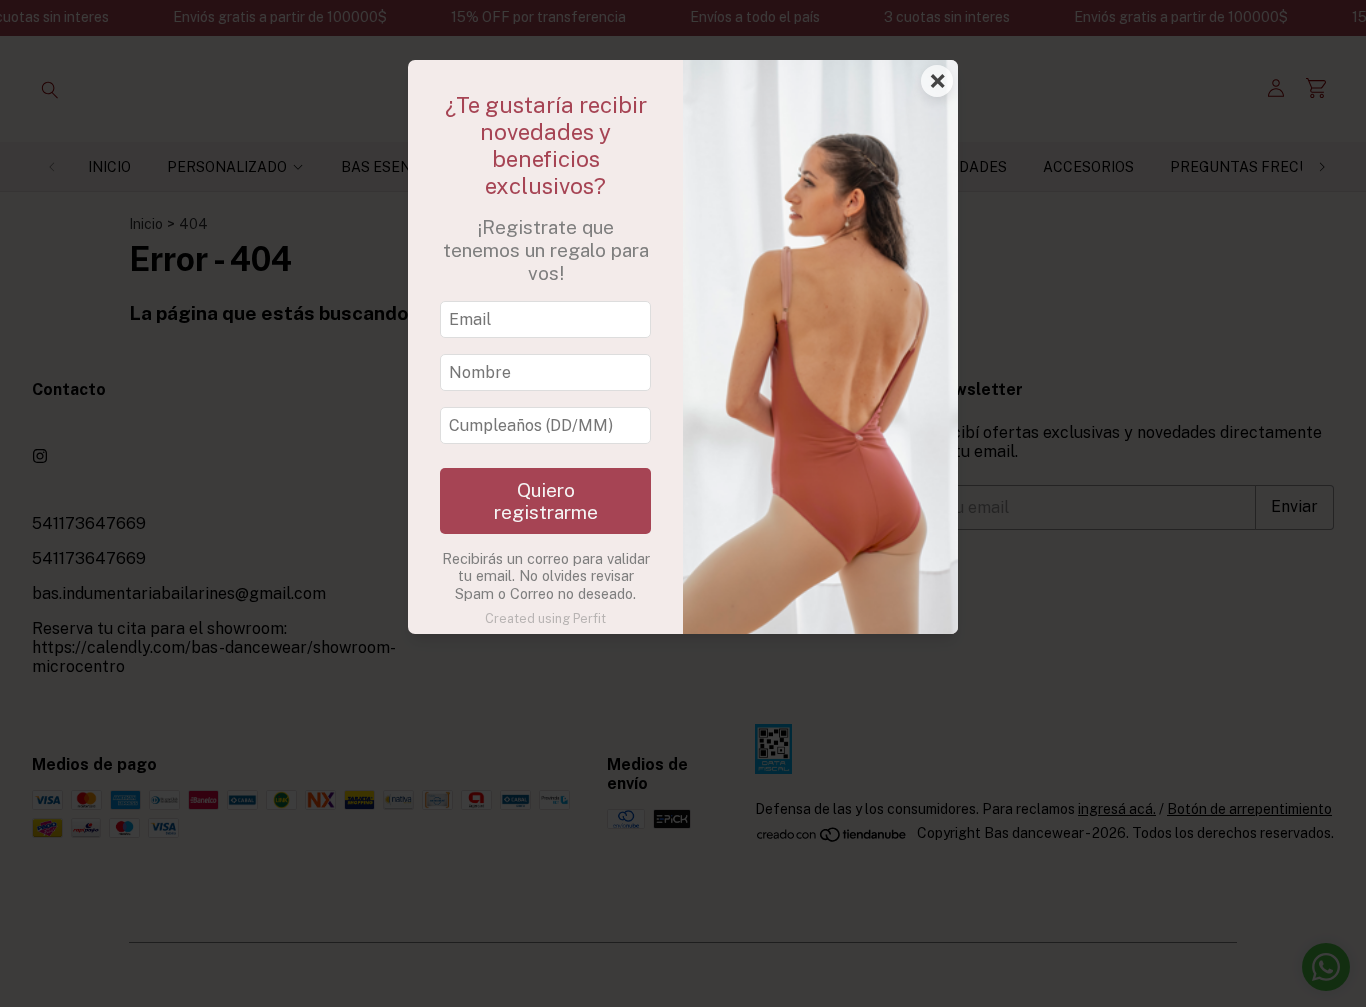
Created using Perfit (545, 618)
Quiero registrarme (546, 501)
